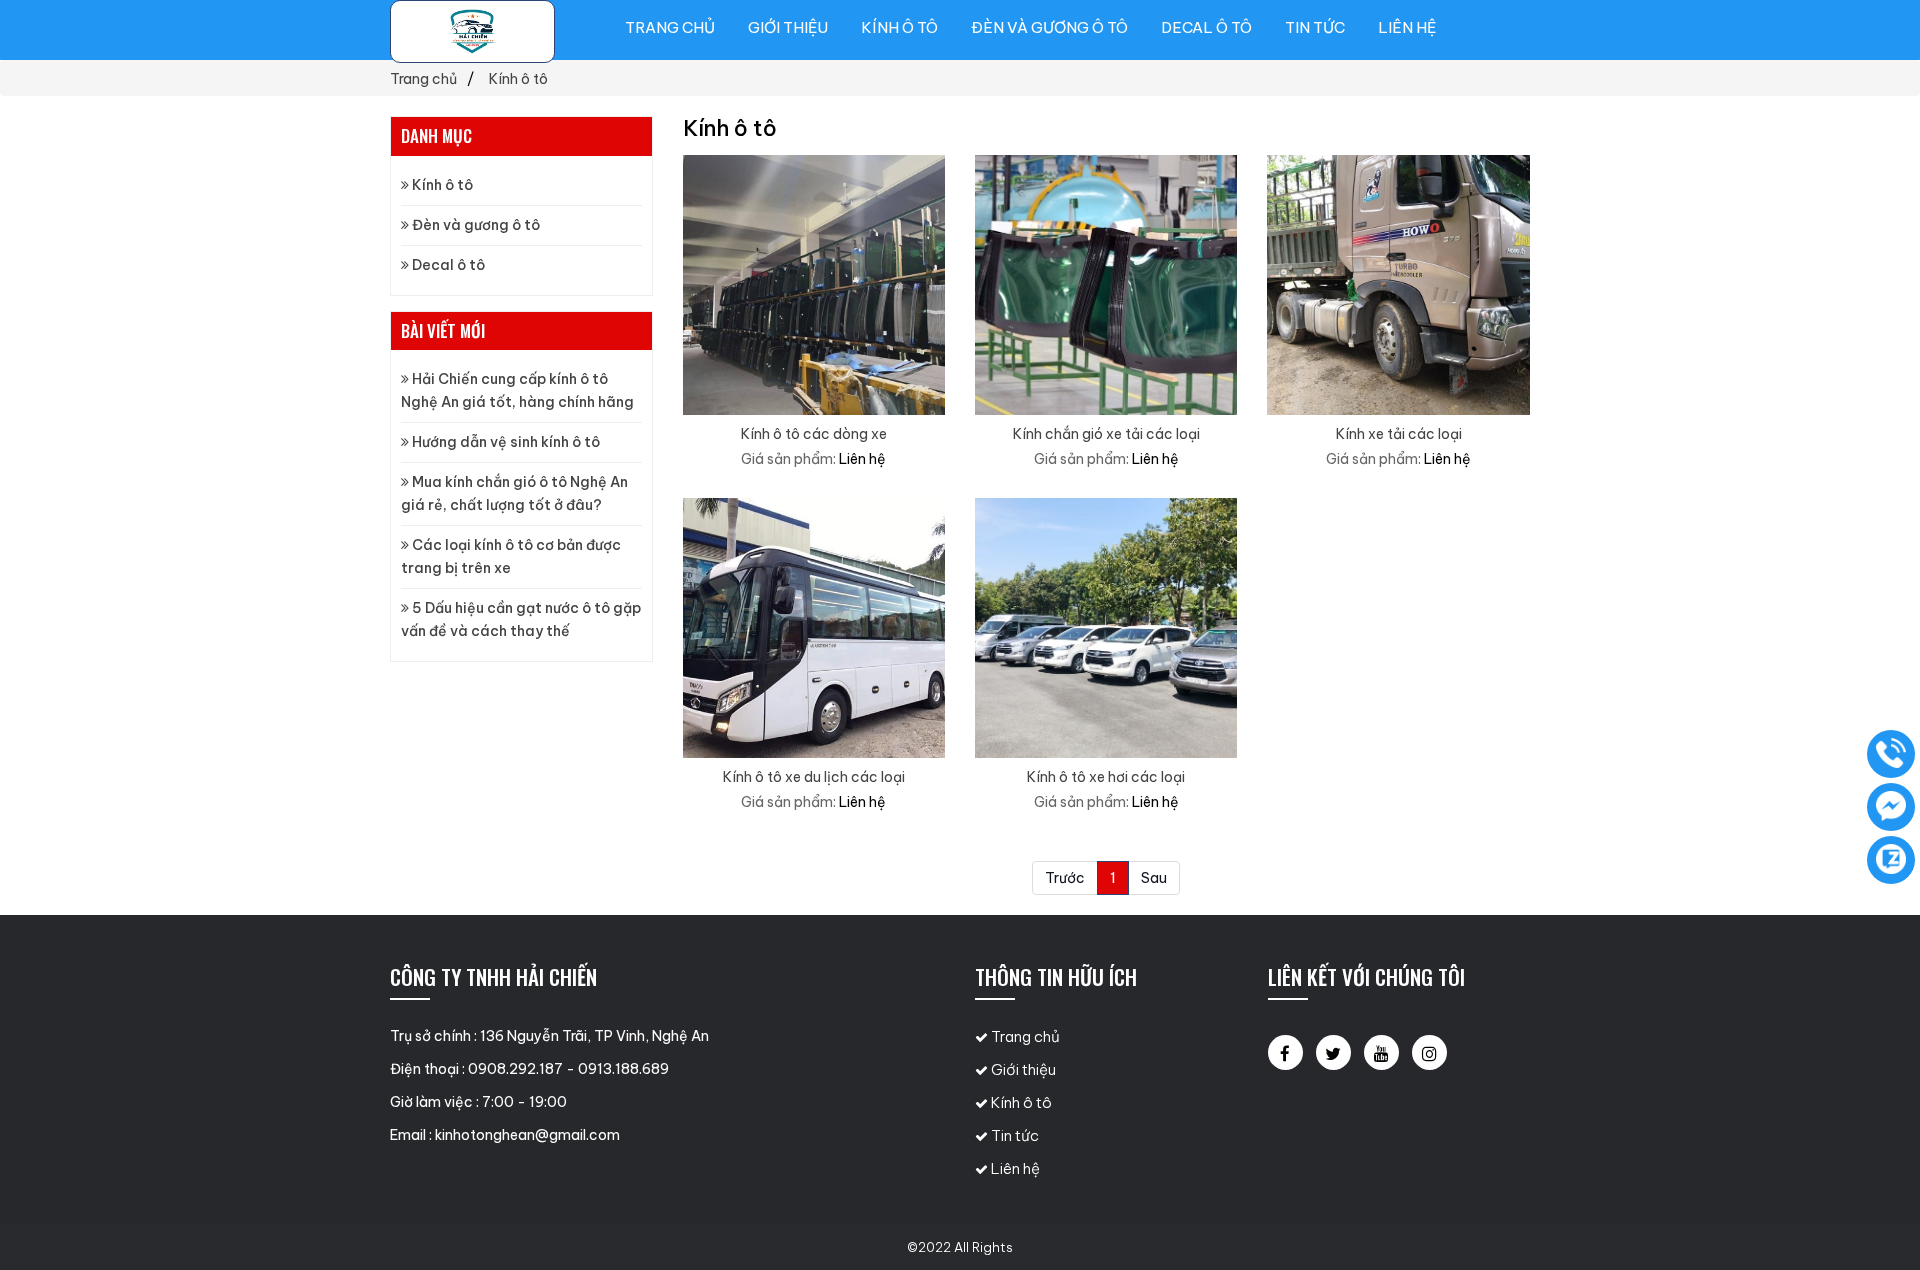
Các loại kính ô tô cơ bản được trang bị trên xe (511, 556)
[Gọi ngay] (1891, 754)
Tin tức (1315, 27)
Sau (1154, 878)
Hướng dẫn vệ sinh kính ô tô (504, 442)
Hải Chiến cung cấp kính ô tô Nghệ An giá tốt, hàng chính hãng (517, 390)
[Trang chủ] (472, 31)
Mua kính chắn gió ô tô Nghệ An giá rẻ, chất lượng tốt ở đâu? (514, 493)
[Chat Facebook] (1891, 807)
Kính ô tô (899, 27)
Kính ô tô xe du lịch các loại (814, 777)
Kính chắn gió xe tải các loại (1106, 434)
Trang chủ (670, 27)
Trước (1065, 878)
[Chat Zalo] (1891, 860)
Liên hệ (1407, 27)
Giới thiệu (788, 27)
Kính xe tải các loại (1399, 434)
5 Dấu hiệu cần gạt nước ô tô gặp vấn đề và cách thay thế (521, 619)
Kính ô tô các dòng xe (814, 434)
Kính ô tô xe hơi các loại (1106, 777)
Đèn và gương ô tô (1049, 27)
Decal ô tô (1206, 27)
